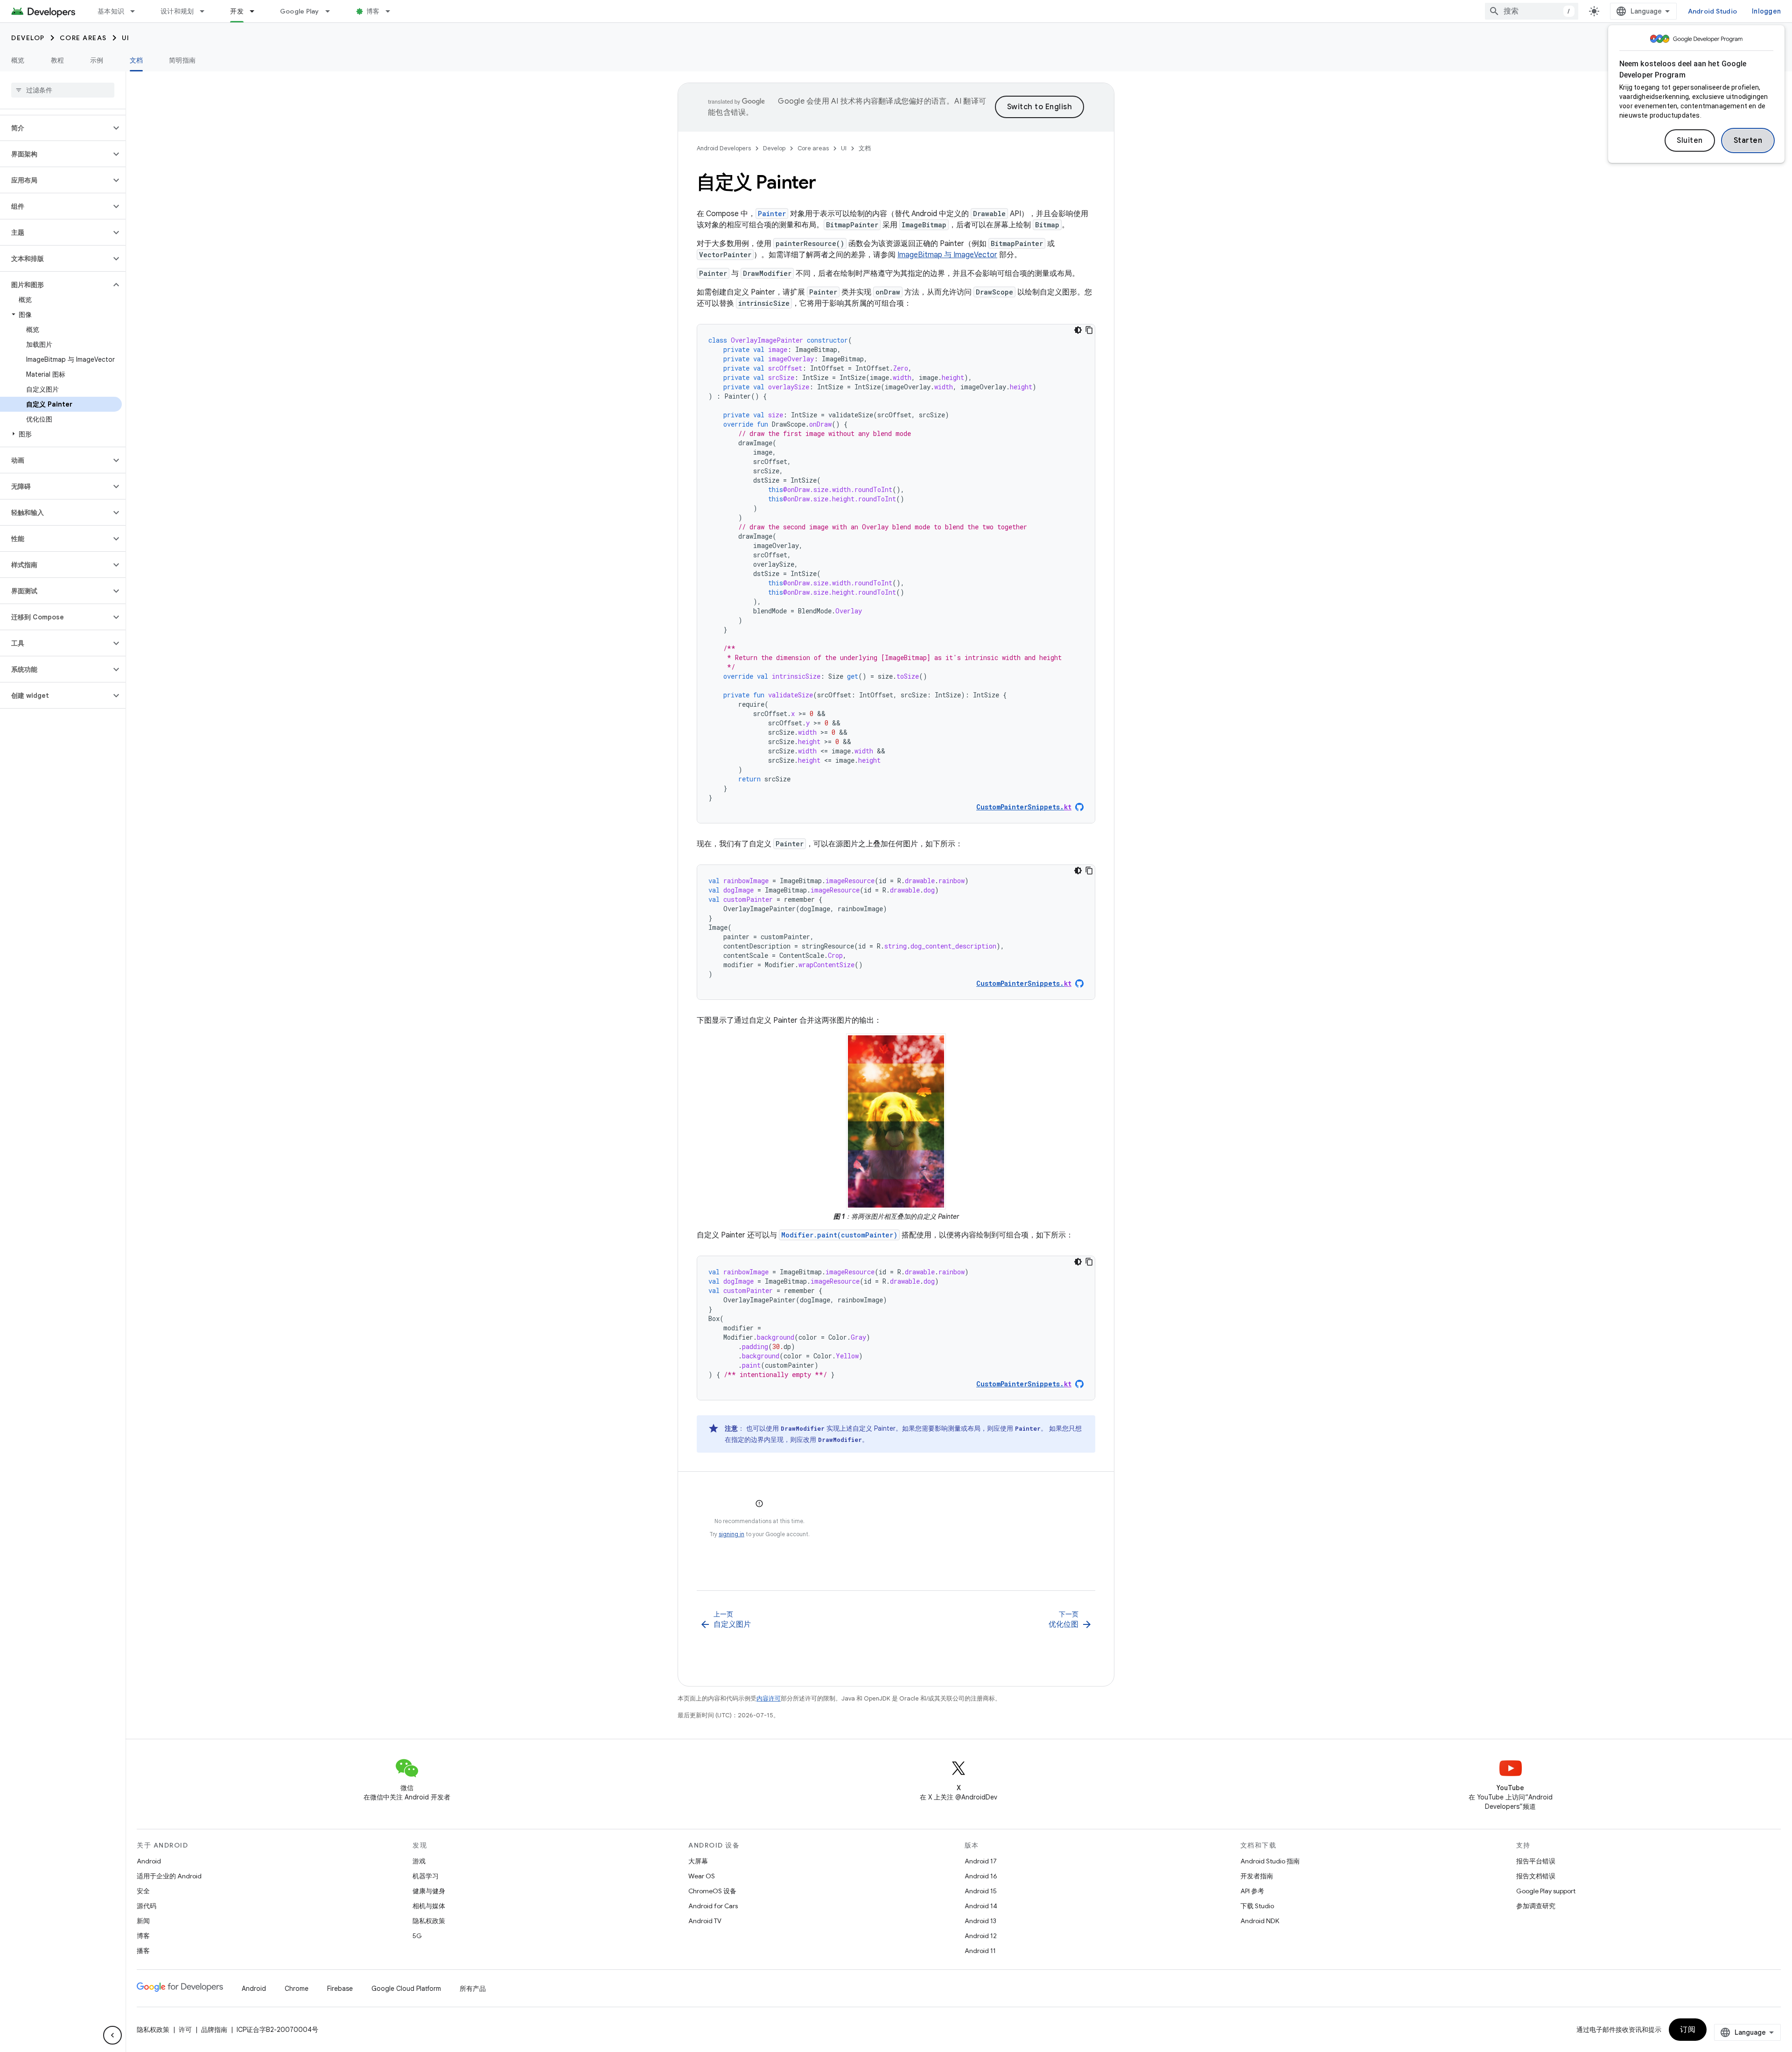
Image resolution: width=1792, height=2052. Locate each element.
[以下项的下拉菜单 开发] (256, 11)
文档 (136, 60)
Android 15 (981, 1891)
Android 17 (981, 1861)
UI (126, 38)
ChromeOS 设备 (712, 1891)
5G (417, 1936)
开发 (237, 11)
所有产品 (473, 1989)
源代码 (147, 1906)
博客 (373, 11)
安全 (143, 1891)
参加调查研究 (1536, 1906)
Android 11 (980, 1951)
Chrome (297, 1989)
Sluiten (1690, 141)
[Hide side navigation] (112, 2035)
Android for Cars (713, 1906)
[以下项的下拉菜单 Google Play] (332, 11)
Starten (1748, 141)
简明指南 (182, 60)
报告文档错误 (1536, 1876)
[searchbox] (63, 90)
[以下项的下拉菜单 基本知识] (137, 11)
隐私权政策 (429, 1921)
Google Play (300, 11)
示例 (97, 60)
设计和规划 (177, 11)
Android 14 (981, 1906)
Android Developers (724, 148)
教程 (58, 60)
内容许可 (769, 1698)
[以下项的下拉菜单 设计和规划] (206, 11)
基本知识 (111, 11)
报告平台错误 (1536, 1861)
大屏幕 (698, 1861)
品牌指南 (214, 2030)
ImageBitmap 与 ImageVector (947, 255)
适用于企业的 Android (169, 1876)
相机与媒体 (429, 1906)
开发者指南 (1257, 1876)
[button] (55, 128)
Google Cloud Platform (406, 1989)
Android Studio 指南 (1270, 1861)
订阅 (1688, 2030)
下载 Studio (1257, 1906)
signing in (731, 1534)
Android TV (705, 1921)
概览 (18, 60)
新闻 (143, 1921)
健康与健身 (429, 1891)
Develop (28, 38)
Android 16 (981, 1876)
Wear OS (702, 1876)
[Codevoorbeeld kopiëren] (1089, 330)
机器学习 (426, 1876)
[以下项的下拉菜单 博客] (392, 11)
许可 (185, 2030)
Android (149, 1861)
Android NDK (1260, 1921)
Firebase (340, 1989)
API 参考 (1252, 1891)
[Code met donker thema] (1078, 330)
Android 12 (981, 1936)
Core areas (83, 38)
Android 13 (980, 1921)
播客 (143, 1951)
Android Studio (1713, 11)
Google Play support (1546, 1891)
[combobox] (1532, 11)
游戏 (419, 1861)
